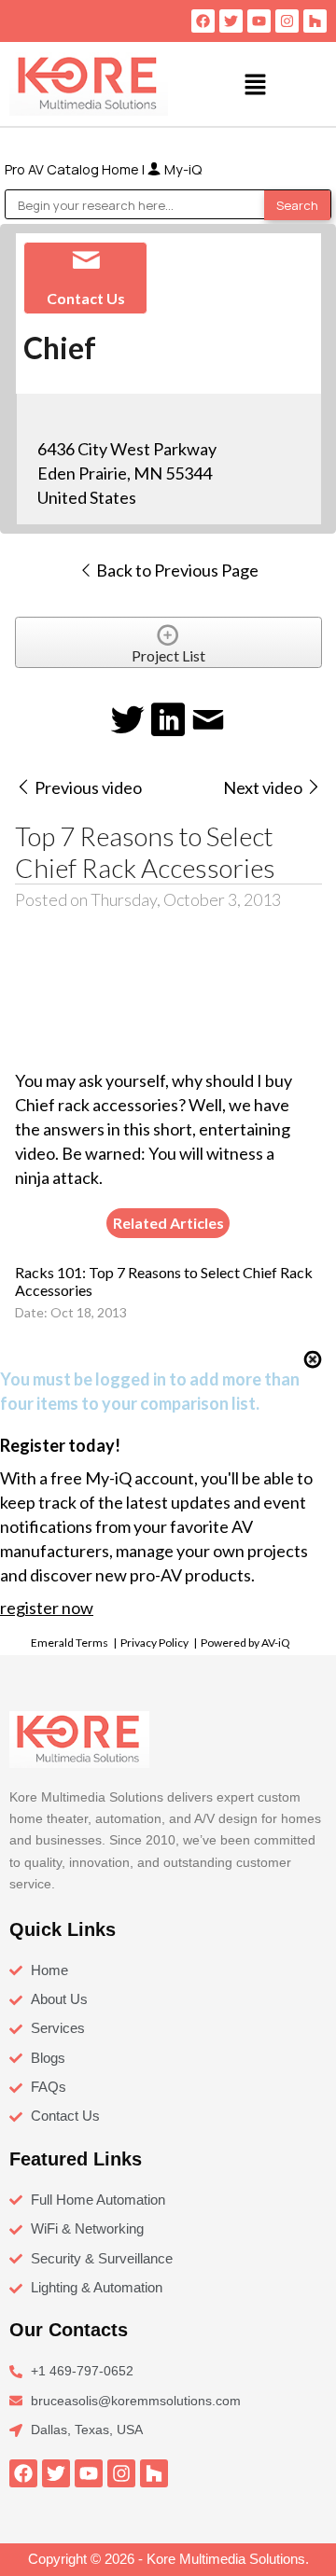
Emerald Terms (70, 1643)
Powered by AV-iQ (245, 1643)
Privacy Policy (154, 1643)
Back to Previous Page (176, 570)
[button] (255, 84)
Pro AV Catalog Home (73, 169)
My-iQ (182, 169)
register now (47, 1608)
